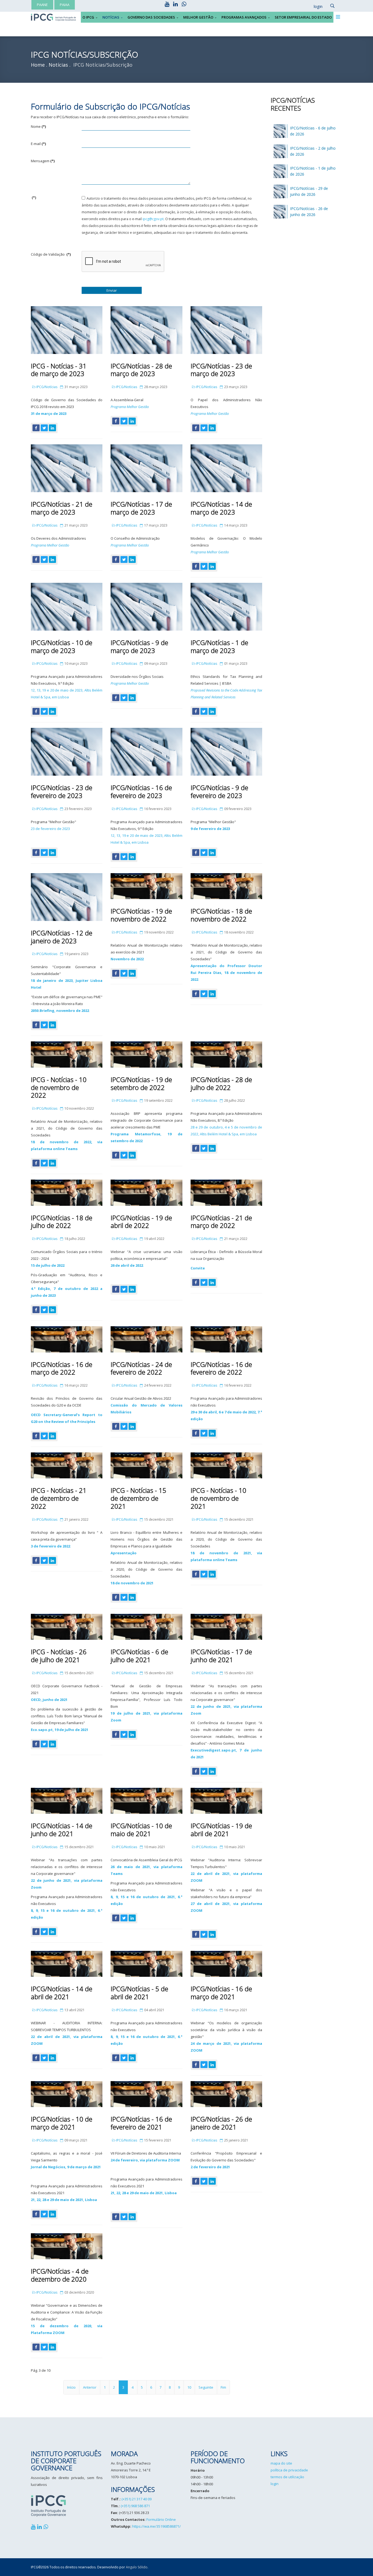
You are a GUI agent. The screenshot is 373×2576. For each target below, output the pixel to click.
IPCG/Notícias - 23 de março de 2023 (221, 370)
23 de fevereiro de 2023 (50, 829)
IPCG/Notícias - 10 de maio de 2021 (141, 1830)
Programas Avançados (244, 17)
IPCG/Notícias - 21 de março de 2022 (221, 1222)
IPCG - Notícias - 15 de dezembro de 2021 (138, 1498)
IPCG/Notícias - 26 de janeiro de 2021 (221, 2123)
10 (189, 2387)
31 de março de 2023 (49, 413)
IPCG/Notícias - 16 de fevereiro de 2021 (141, 2123)
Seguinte (206, 2387)
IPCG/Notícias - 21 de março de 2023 (62, 508)
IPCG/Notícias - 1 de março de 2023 (219, 646)
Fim (223, 2387)
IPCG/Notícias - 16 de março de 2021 (221, 1993)
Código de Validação (51, 254)
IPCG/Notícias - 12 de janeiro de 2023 (62, 937)
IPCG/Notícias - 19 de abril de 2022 (141, 1222)
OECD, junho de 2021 (49, 1700)
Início (71, 2387)
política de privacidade (289, 2470)
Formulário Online (161, 2519)
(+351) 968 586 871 (135, 2506)
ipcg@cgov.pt (153, 219)
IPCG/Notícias (47, 387)
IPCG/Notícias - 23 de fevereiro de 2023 (62, 791)
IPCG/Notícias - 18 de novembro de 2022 (221, 915)
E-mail (38, 144)
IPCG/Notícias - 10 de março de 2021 (62, 2123)
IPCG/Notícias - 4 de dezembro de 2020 (60, 2275)
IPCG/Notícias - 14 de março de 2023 (221, 508)
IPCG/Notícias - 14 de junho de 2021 (62, 1830)
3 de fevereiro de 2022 (51, 1546)
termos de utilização (287, 2477)
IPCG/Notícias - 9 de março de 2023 (139, 646)
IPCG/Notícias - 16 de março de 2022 (62, 1368)
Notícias (111, 17)
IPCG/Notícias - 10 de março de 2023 (62, 646)
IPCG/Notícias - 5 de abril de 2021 (139, 1993)
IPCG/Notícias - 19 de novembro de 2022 (141, 915)
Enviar (112, 290)
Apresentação (124, 1553)
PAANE (42, 5)
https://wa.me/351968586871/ (156, 2526)
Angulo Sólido (137, 2567)
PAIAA (65, 5)
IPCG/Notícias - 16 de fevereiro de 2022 (221, 1368)
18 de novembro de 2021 (132, 1583)
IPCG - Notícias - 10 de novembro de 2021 (218, 1498)
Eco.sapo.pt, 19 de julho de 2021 (60, 1730)
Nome (38, 126)
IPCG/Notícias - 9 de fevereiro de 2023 (219, 791)
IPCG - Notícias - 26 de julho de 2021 (59, 1656)
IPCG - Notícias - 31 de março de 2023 (59, 370)
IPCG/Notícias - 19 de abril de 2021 (221, 1830)
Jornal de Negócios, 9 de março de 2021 (66, 2167)
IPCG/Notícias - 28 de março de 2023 (141, 370)
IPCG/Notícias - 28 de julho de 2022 (221, 1083)
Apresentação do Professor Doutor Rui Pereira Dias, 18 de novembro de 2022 (226, 973)
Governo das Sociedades (151, 17)
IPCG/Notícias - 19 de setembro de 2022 (141, 1083)
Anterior (90, 2387)
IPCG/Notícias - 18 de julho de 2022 (62, 1222)
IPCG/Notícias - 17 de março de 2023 (141, 508)
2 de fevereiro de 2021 (210, 2167)
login (275, 2484)
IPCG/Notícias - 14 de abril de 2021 (62, 1993)
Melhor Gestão (198, 17)
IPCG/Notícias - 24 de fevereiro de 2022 (141, 1368)
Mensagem (43, 161)
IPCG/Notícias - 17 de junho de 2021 (221, 1656)
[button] (315, 7)
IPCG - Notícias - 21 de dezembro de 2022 (59, 1498)
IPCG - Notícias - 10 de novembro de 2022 (59, 1087)
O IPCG (88, 17)
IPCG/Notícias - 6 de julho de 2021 (139, 1656)
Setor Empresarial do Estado (303, 17)
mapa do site (281, 2463)
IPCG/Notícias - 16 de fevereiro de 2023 (141, 791)
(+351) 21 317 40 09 (137, 2499)
